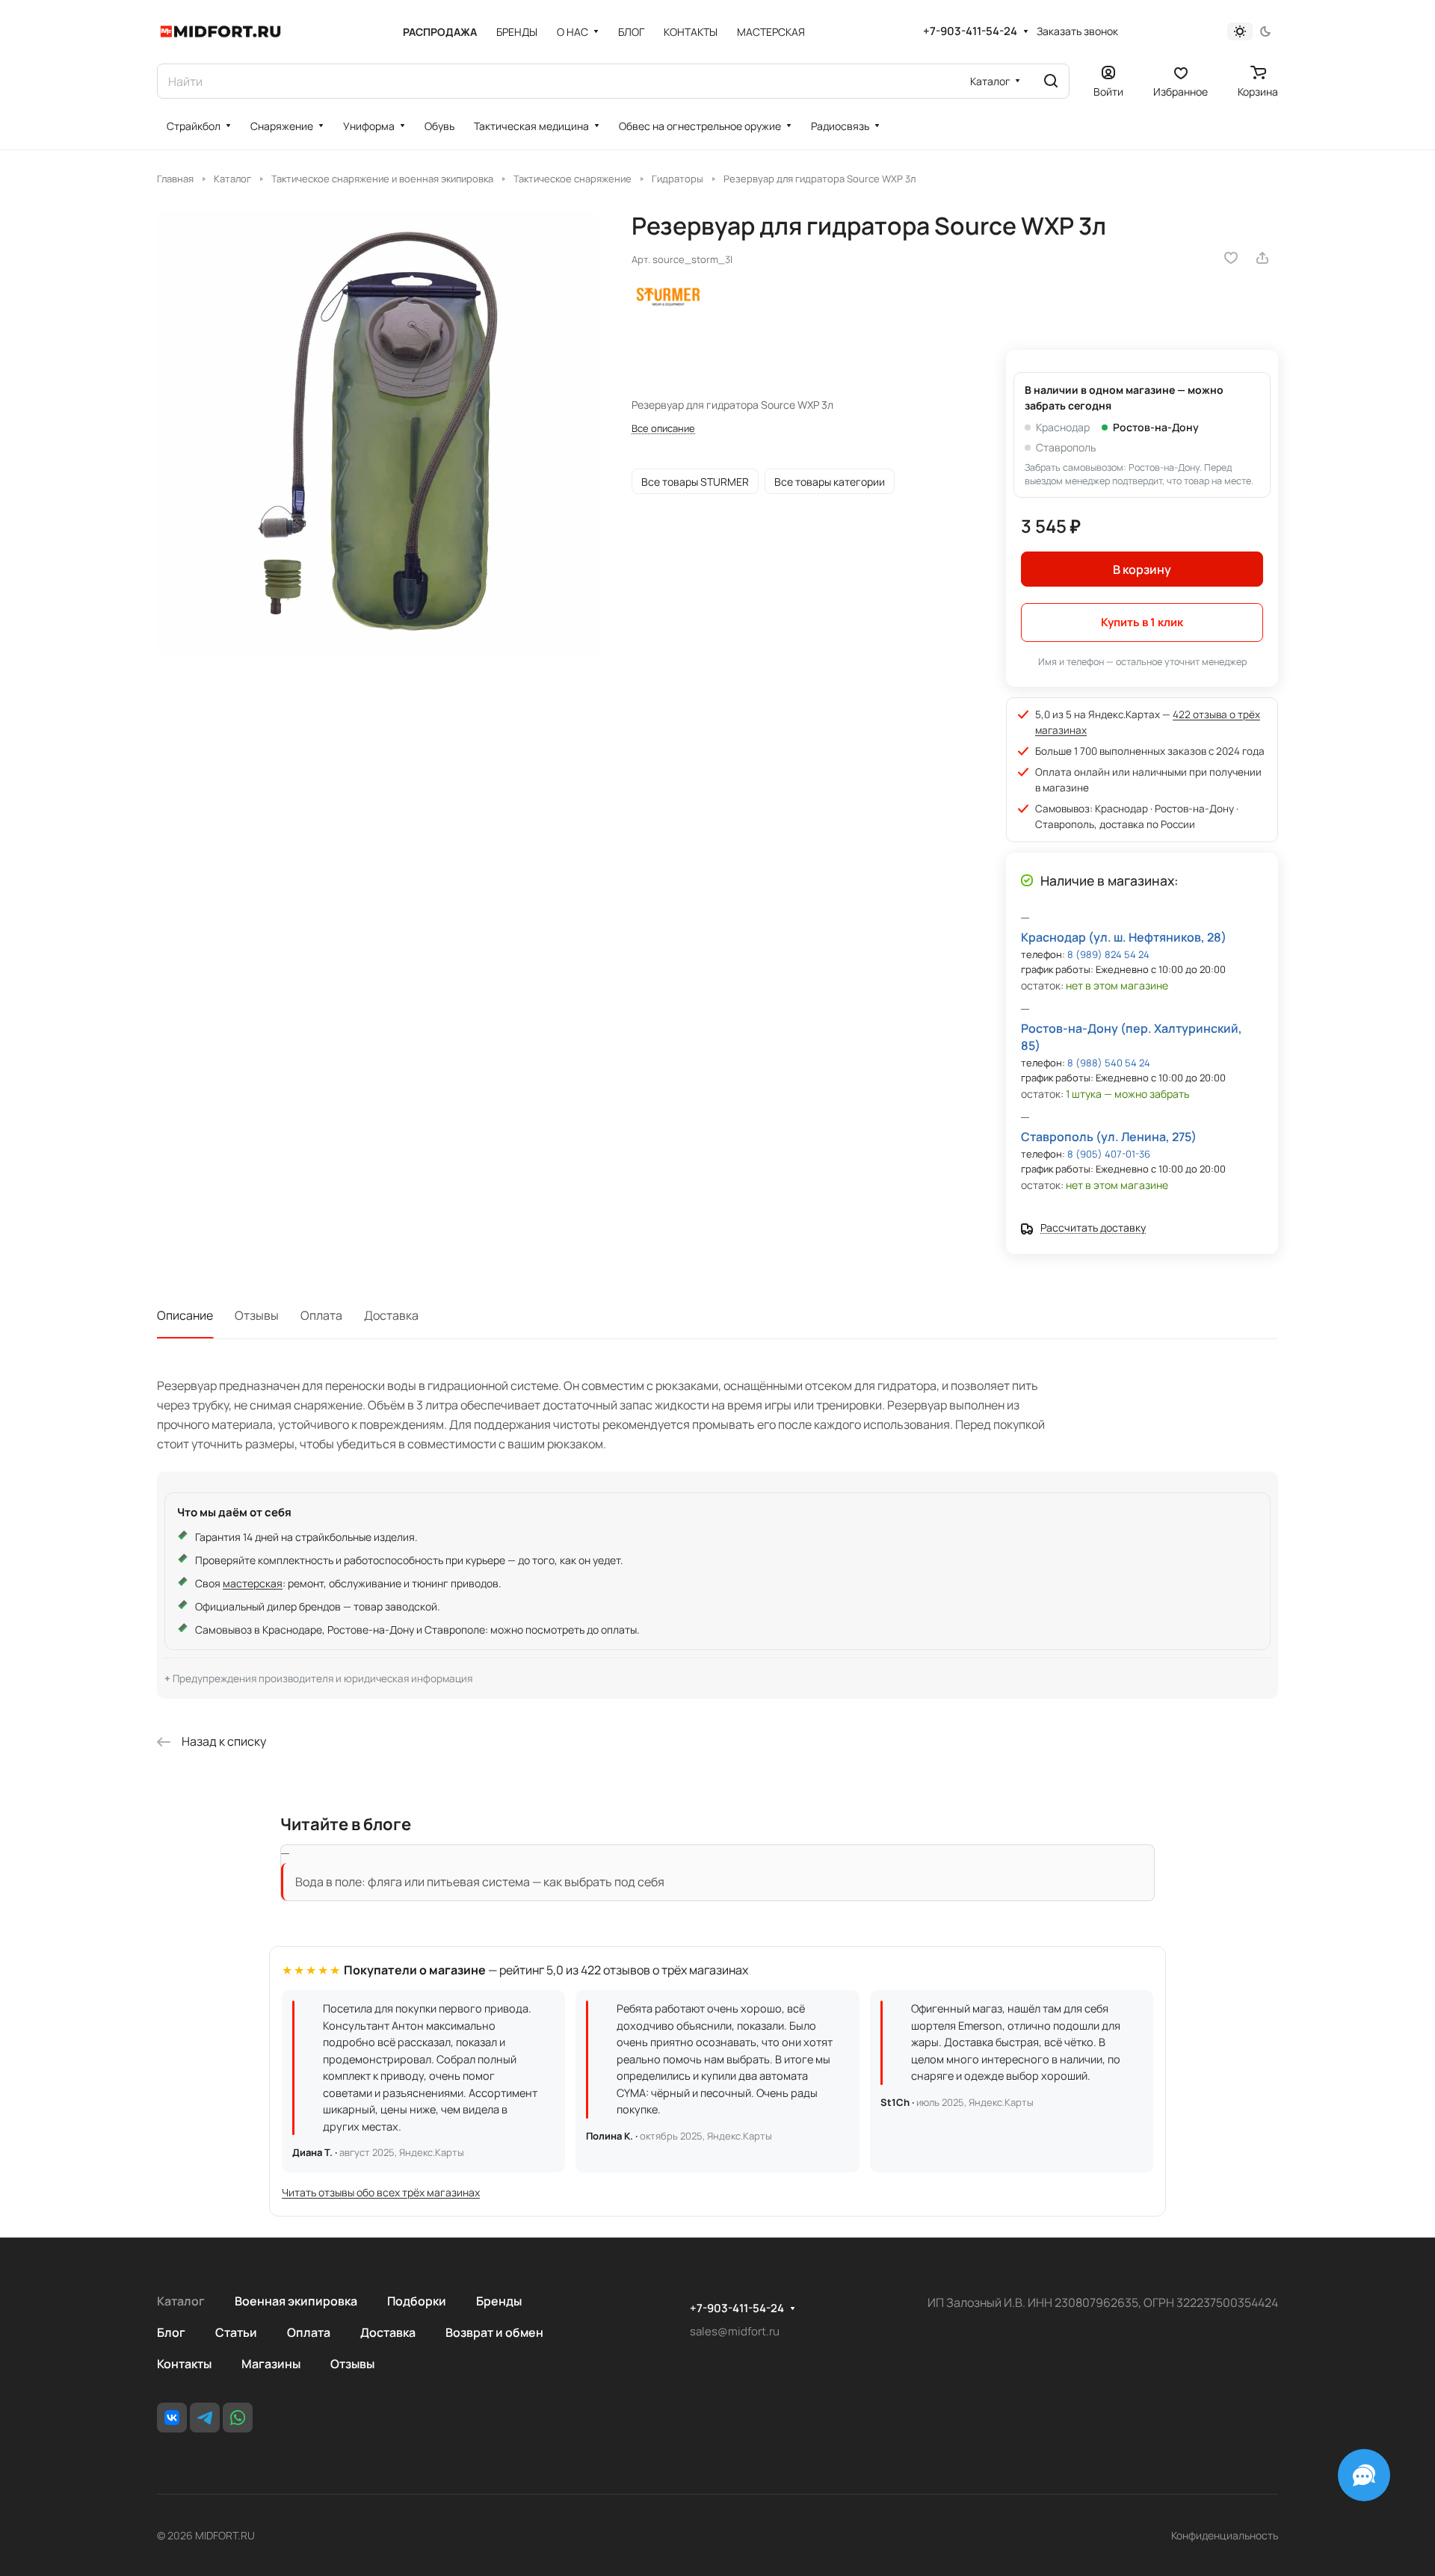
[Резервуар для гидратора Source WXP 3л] (379, 433)
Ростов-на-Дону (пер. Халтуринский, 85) (1132, 1037)
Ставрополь (1066, 447)
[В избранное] (1231, 258)
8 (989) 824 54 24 (1108, 954)
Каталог (181, 2301)
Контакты (184, 2364)
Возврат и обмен (494, 2332)
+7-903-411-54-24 (970, 31)
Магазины (271, 2364)
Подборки (417, 2301)
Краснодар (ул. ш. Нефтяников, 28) (1124, 937)
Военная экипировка (296, 2301)
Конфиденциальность (1225, 2535)
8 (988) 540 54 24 (1109, 1063)
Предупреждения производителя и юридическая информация (323, 1678)
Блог (171, 2332)
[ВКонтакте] (172, 2418)
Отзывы (257, 1315)
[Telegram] (205, 2418)
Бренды (499, 2301)
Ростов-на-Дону (1156, 427)
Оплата (321, 1315)
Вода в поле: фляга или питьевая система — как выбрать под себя (480, 1882)
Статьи (236, 2332)
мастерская (253, 1583)
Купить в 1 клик (1142, 622)
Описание (185, 1315)
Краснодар (1063, 427)
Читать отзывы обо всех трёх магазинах (381, 2192)
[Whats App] (238, 2418)
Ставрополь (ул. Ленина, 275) (1109, 1137)
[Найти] (1051, 81)
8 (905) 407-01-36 (1109, 1154)
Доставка (391, 1315)
